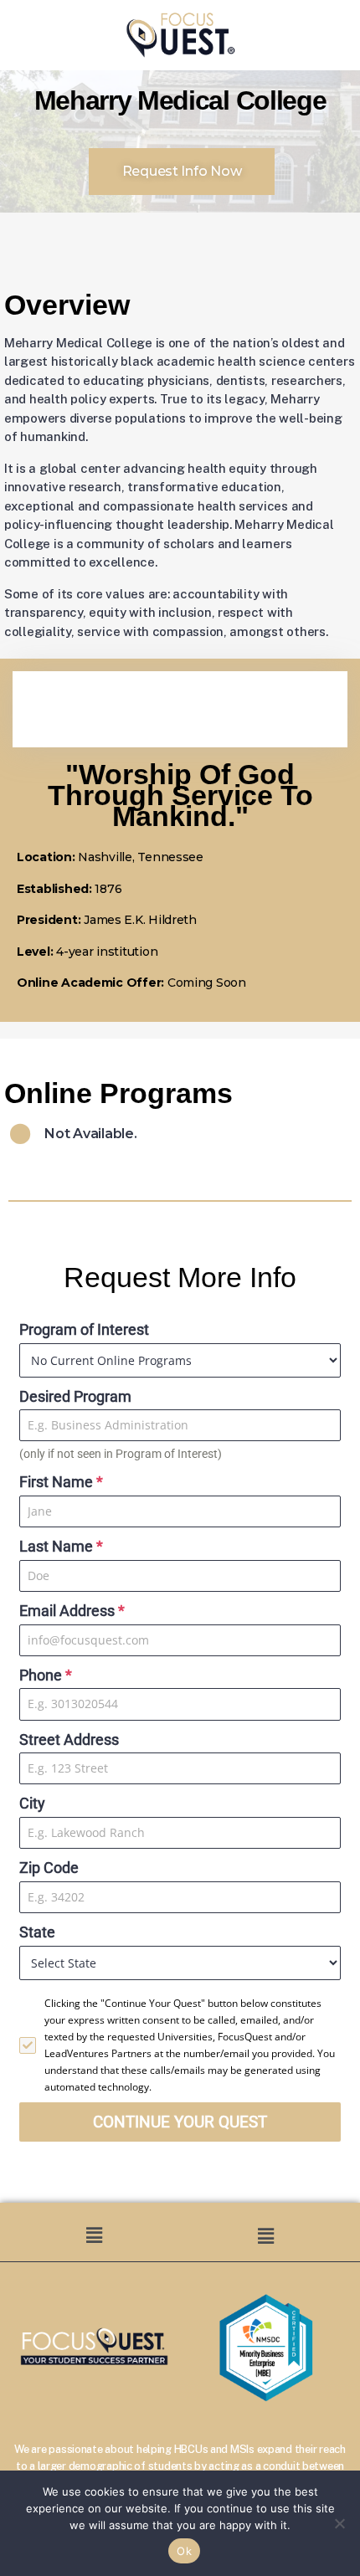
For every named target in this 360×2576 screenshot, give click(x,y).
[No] (339, 2523)
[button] (94, 2235)
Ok (184, 2551)
